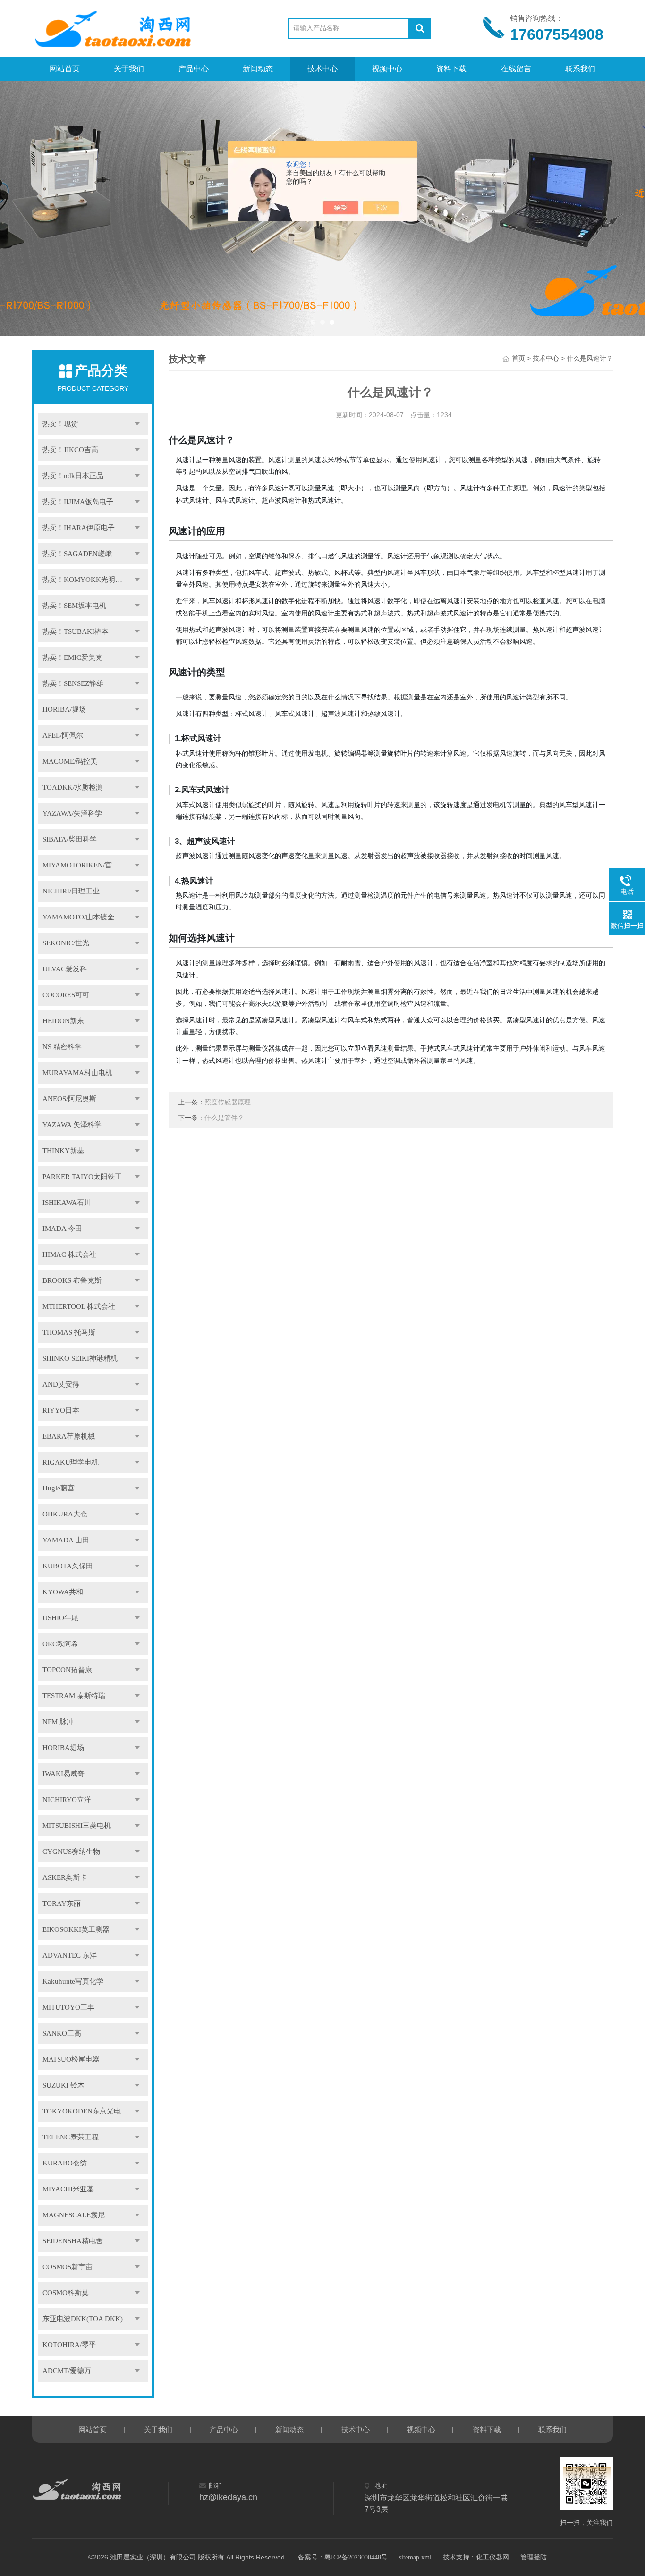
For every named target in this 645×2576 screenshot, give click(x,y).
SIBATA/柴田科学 (70, 839)
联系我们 (580, 69)
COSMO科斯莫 (66, 2293)
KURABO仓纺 (65, 2163)
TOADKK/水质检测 (73, 787)
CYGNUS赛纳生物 (71, 1852)
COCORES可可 (66, 995)
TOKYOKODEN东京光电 (82, 2111)
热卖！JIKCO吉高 (70, 450)
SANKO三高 (62, 2033)
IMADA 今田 (62, 1229)
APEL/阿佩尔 (63, 735)
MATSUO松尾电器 (71, 2059)
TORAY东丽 (62, 1903)
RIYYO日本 (61, 1410)
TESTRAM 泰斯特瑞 (74, 1696)
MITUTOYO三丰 (68, 2007)
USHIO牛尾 (60, 1618)
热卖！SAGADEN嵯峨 (77, 554)
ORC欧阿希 (60, 1644)
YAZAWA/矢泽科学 (72, 813)
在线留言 (516, 69)
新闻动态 (258, 69)
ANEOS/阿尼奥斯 (69, 1099)
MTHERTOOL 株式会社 (79, 1306)
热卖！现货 (60, 424)
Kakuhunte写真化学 (73, 1981)
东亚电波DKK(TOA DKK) (83, 2319)
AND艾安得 (61, 1384)
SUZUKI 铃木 (64, 2085)
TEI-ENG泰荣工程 (71, 2137)
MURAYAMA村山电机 (77, 1073)
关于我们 (129, 69)
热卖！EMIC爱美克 (72, 657)
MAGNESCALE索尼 (74, 2215)
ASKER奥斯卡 (65, 1877)
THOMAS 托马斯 (69, 1332)
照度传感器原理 (228, 1102)
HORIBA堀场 (63, 1748)
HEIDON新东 (63, 1021)
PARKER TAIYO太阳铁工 (82, 1177)
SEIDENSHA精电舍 (73, 2241)
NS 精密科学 (62, 1047)
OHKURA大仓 (65, 1514)
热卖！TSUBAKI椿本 (76, 631)
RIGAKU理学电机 (71, 1462)
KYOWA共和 (63, 1592)
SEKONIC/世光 (66, 943)
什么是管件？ (224, 1118)
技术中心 (322, 69)
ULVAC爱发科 (65, 969)
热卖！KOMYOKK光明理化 (86, 580)
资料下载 (451, 69)
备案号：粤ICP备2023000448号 (343, 2557)
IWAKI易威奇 (64, 1774)
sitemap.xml (415, 2557)
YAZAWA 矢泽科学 (72, 1125)
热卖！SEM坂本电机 (74, 606)
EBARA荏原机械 (69, 1436)
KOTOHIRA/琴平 (69, 2345)
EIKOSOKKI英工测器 (76, 1929)
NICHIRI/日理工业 (71, 891)
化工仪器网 (492, 2557)
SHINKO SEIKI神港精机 (80, 1358)
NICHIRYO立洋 (67, 1800)
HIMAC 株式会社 (69, 1254)
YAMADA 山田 (66, 1540)
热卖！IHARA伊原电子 (79, 528)
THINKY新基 (63, 1151)
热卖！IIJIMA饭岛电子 (78, 502)
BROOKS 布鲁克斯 (72, 1280)
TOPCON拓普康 (67, 1670)
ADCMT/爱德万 (67, 2371)
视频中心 (387, 69)
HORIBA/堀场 (64, 709)
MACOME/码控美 (70, 761)
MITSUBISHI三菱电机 (77, 1826)
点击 (137, 424)
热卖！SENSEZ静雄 (73, 683)
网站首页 (65, 69)
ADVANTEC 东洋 (70, 1955)
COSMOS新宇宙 (68, 2267)
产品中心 (194, 69)
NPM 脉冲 (58, 1722)
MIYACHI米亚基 (68, 2189)
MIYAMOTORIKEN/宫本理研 (88, 865)
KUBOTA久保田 (68, 1566)
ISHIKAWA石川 (67, 1203)
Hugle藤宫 (59, 1488)
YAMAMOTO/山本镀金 (78, 917)
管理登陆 (534, 2557)
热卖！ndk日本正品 (73, 476)
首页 (518, 358)
